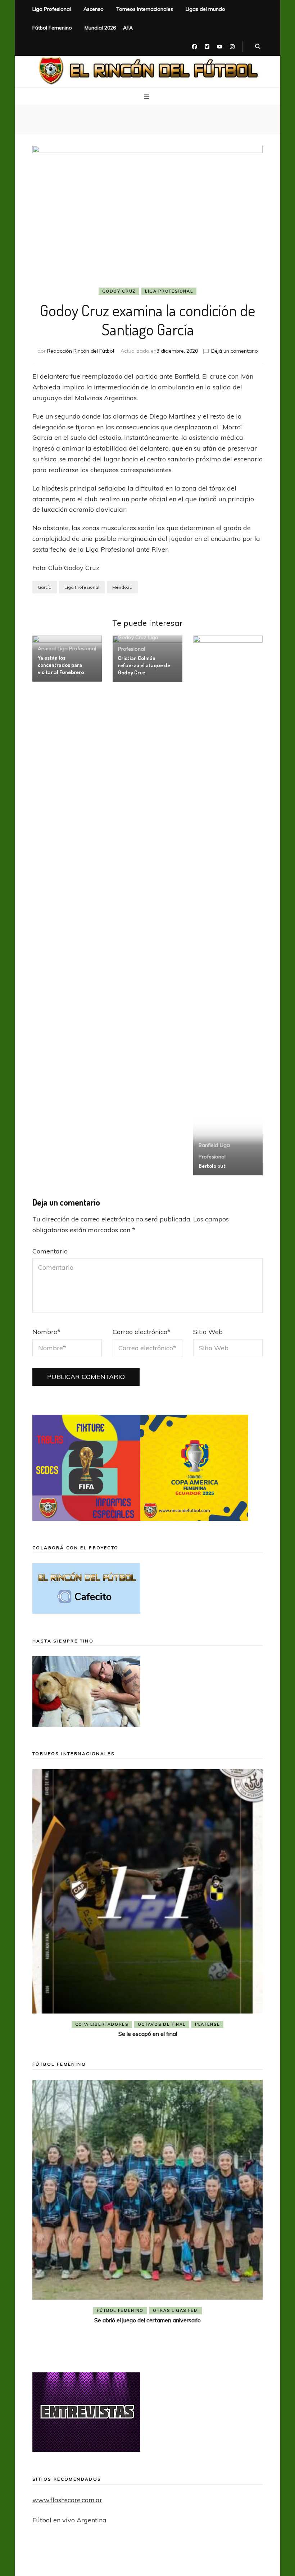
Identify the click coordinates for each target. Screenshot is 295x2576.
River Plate (200, 2024)
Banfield (208, 1145)
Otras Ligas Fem (178, 2335)
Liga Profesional (52, 9)
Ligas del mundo (205, 9)
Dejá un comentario (235, 351)
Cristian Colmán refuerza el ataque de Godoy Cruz (144, 665)
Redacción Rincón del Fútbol (81, 351)
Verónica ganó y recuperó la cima (150, 2344)
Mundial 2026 (100, 28)
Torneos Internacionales (145, 9)
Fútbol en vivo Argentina (69, 2520)
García (45, 587)
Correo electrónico (142, 1332)
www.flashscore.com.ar (67, 2500)
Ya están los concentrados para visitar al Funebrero (61, 665)
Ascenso (94, 9)
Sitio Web (208, 1332)
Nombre (46, 1332)
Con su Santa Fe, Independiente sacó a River (147, 2034)
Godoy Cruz (119, 291)
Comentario (50, 1251)
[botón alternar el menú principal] (147, 97)
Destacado (159, 2024)
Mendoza (122, 587)
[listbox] (147, 1905)
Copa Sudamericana (106, 2024)
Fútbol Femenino (52, 28)
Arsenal (47, 648)
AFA (128, 28)
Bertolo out (212, 1166)
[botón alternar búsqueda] (258, 47)
